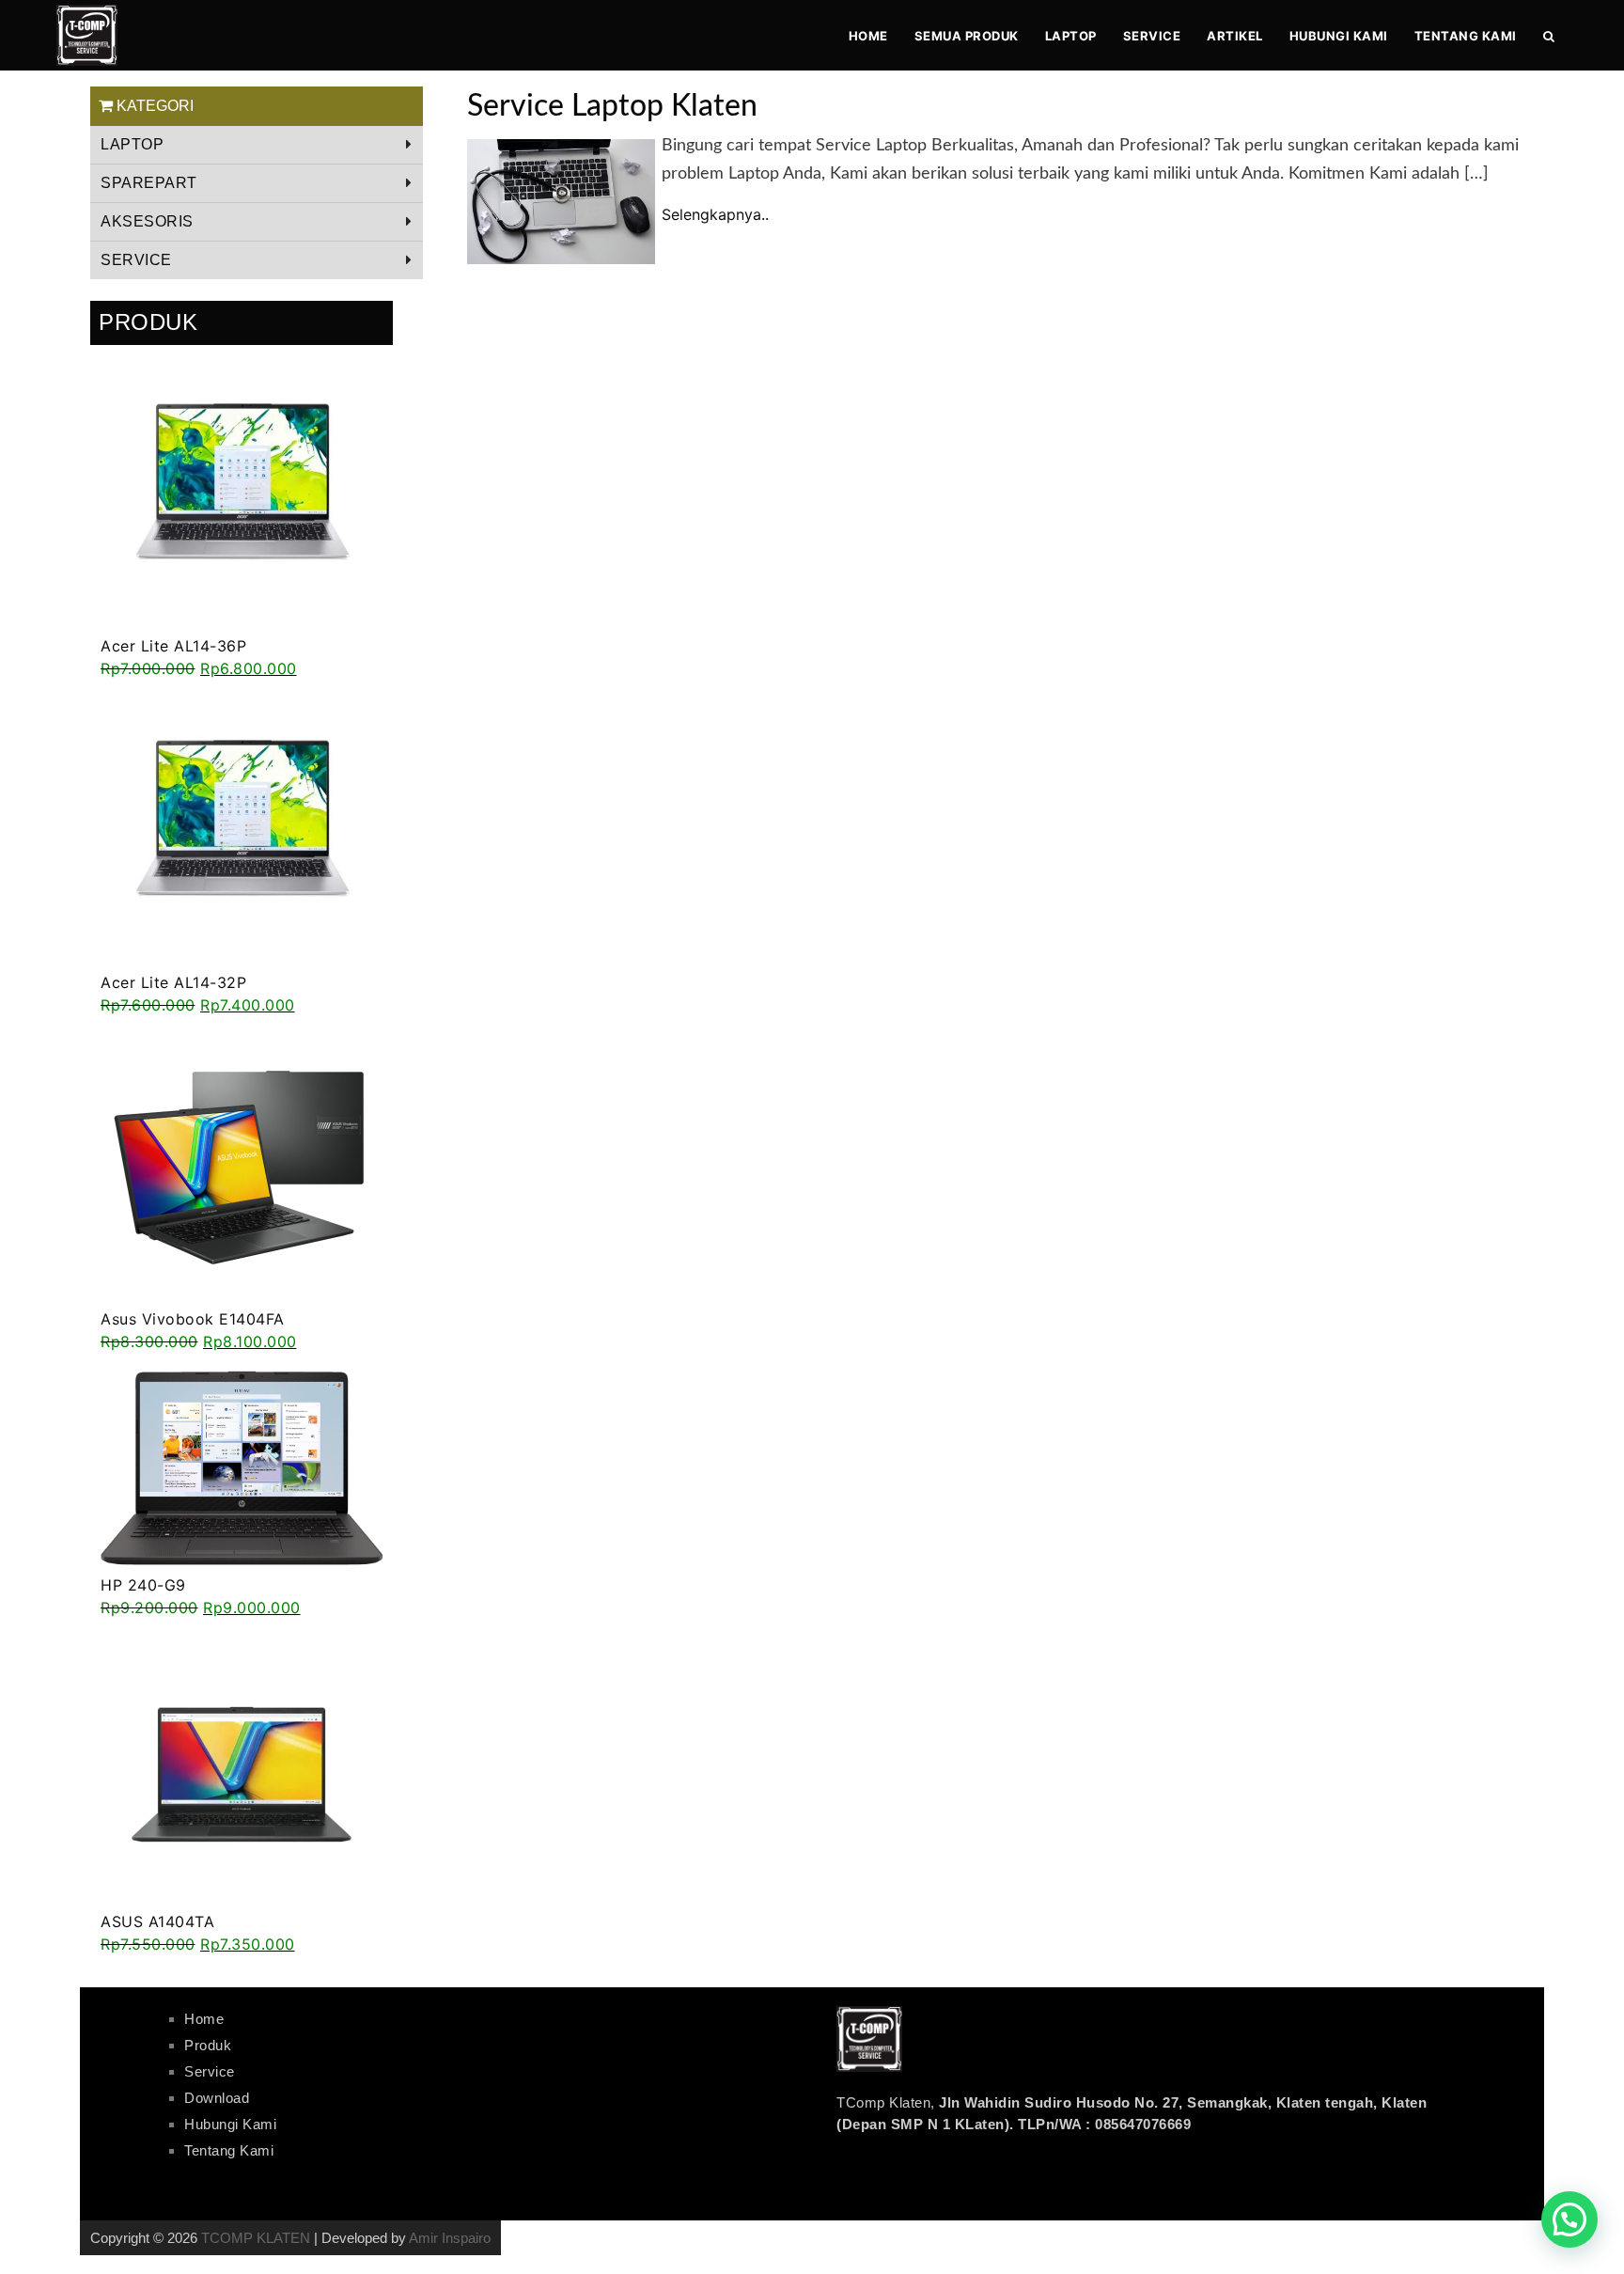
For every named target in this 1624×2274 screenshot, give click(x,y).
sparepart (149, 183)
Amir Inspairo (450, 2238)
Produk (208, 2045)
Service (1152, 36)
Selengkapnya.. (715, 214)
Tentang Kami (1466, 36)
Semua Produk (967, 36)
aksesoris (147, 221)
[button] (1569, 2219)
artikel (1235, 36)
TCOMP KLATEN (256, 2238)
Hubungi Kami (1339, 36)
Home (868, 36)
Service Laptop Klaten (612, 106)
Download (217, 2098)
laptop (1071, 36)
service (136, 260)
